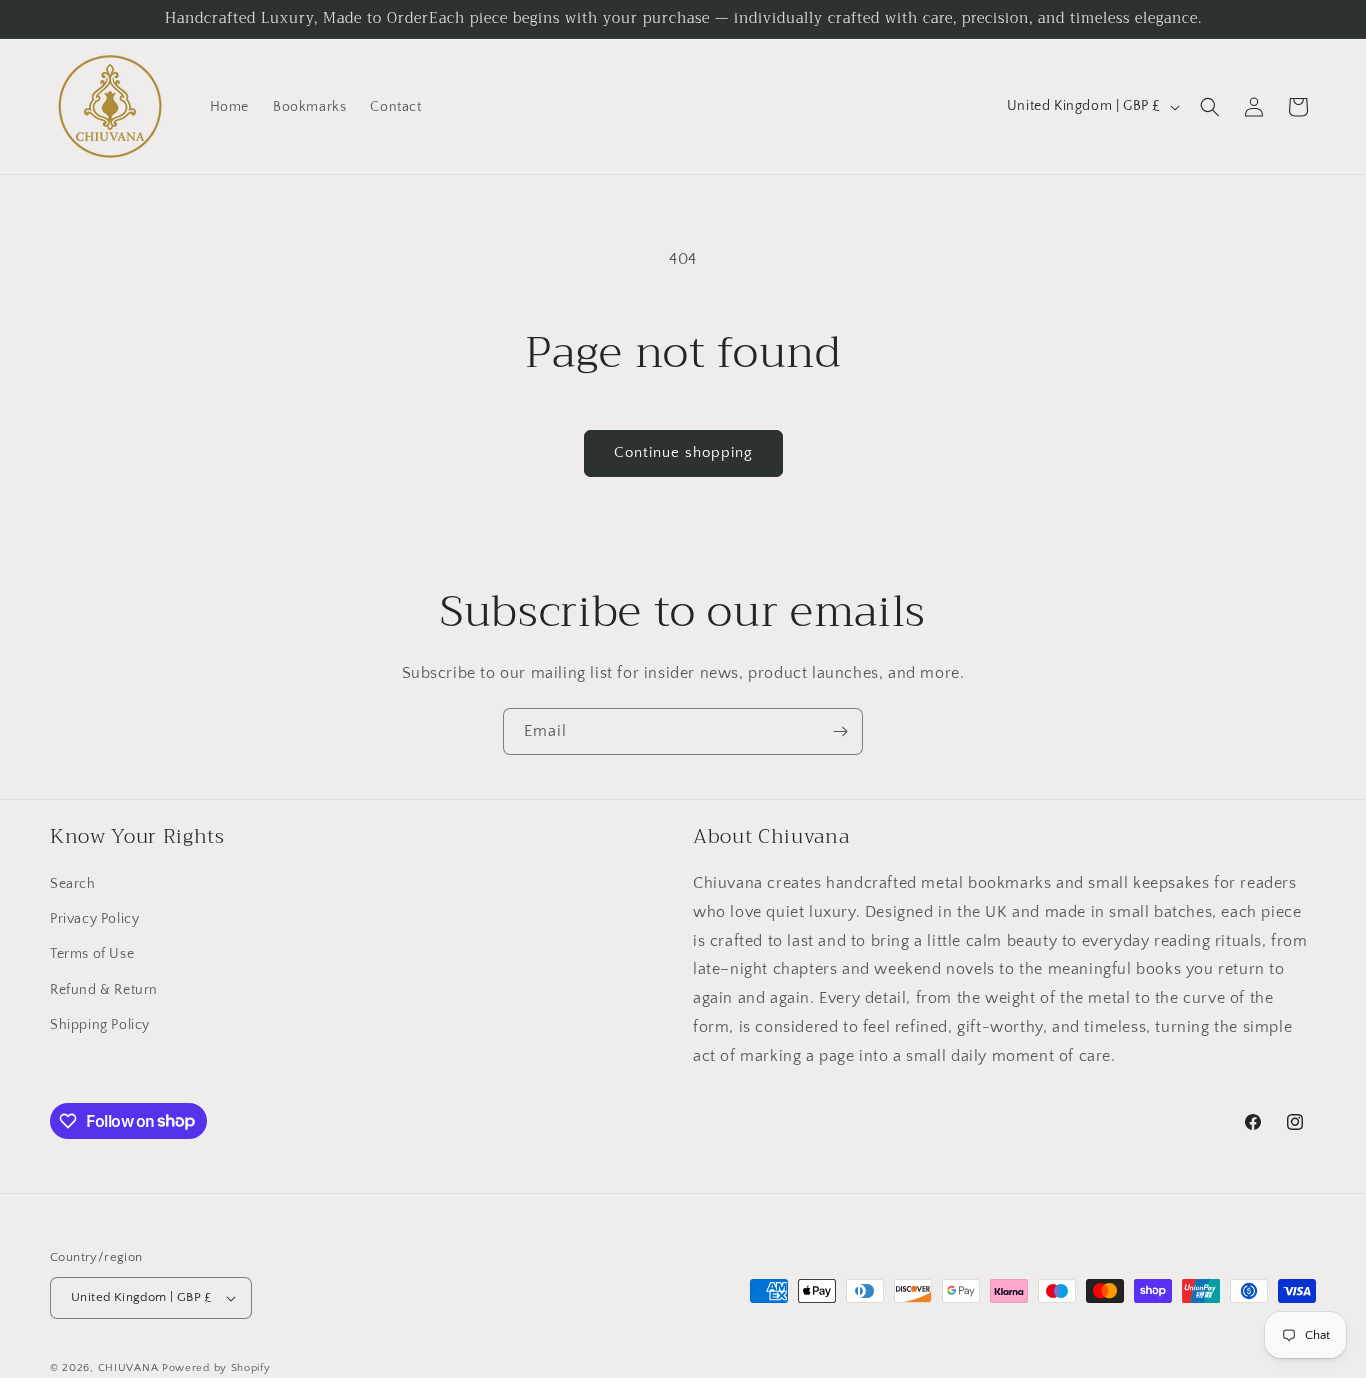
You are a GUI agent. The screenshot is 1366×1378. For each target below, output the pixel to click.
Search (73, 884)
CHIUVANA (128, 1368)
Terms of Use (92, 954)
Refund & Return (104, 990)
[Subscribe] (840, 731)
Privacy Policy (94, 919)
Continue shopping (683, 452)
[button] (1210, 107)
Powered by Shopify (216, 1368)
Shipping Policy (100, 1025)
